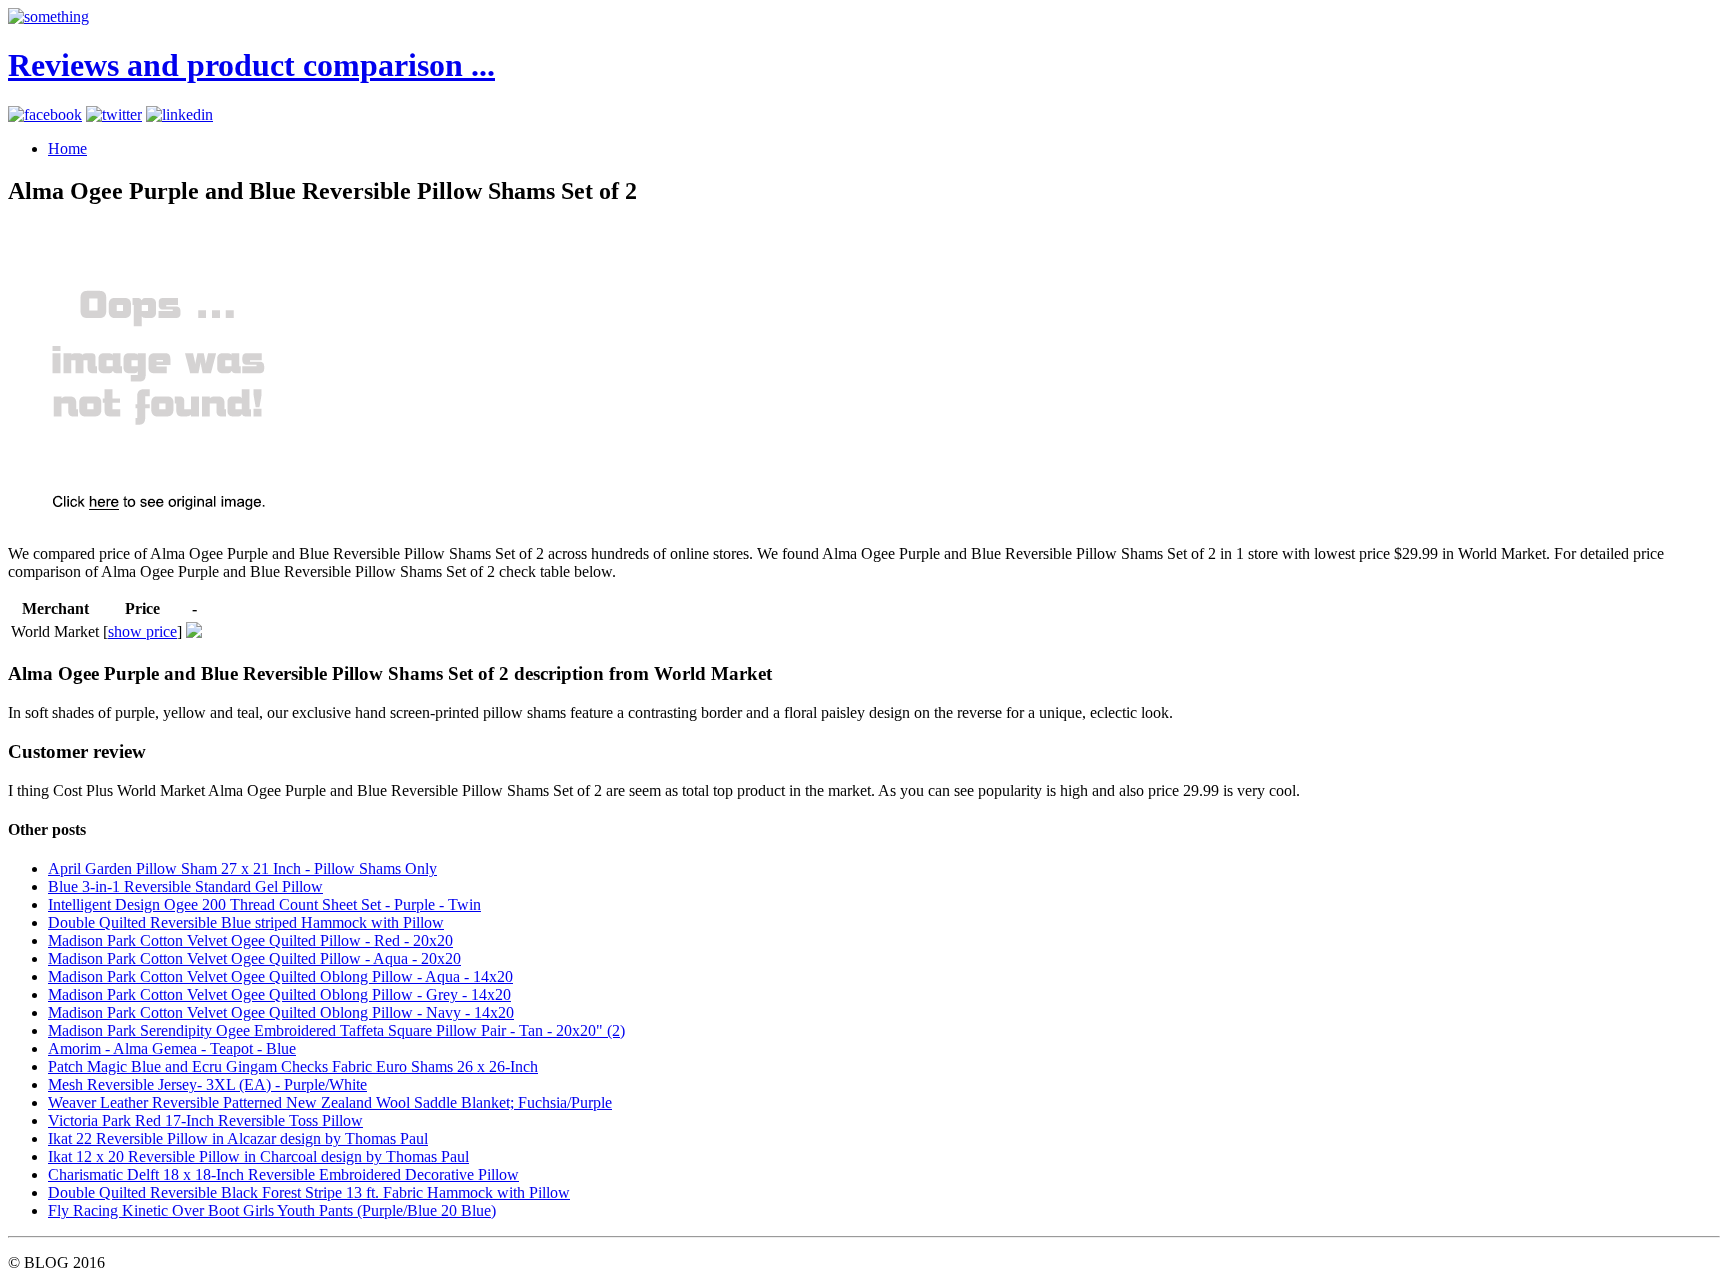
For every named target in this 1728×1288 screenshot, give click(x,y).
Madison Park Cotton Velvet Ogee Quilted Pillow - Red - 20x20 (250, 940)
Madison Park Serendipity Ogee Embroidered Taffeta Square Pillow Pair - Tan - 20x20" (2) (336, 1030)
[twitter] (114, 114)
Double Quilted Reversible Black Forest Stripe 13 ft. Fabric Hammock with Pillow (309, 1192)
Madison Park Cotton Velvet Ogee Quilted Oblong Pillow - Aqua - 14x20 (280, 976)
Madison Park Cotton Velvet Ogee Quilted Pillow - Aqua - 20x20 (254, 958)
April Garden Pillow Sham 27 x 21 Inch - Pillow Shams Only (242, 868)
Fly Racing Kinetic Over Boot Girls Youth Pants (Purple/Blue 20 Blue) (272, 1210)
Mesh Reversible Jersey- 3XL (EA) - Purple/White (207, 1084)
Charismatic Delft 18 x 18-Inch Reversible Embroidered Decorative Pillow (283, 1174)
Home (67, 148)
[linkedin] (179, 114)
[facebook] (45, 114)
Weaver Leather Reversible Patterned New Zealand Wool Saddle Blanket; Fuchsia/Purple (330, 1102)
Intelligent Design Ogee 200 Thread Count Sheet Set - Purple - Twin (264, 904)
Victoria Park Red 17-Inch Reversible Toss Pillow (205, 1120)
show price (142, 631)
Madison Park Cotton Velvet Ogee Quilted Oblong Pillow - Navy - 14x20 (281, 1012)
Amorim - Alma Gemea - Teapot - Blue (172, 1048)
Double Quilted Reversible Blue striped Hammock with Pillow (246, 922)
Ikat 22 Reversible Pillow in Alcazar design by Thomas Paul (238, 1138)
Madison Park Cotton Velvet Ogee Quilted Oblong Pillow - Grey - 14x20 (279, 994)
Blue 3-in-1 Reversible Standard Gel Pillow (185, 886)
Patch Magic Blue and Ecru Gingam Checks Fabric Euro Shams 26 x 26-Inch (293, 1066)
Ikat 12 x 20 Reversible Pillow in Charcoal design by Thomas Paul (258, 1156)
